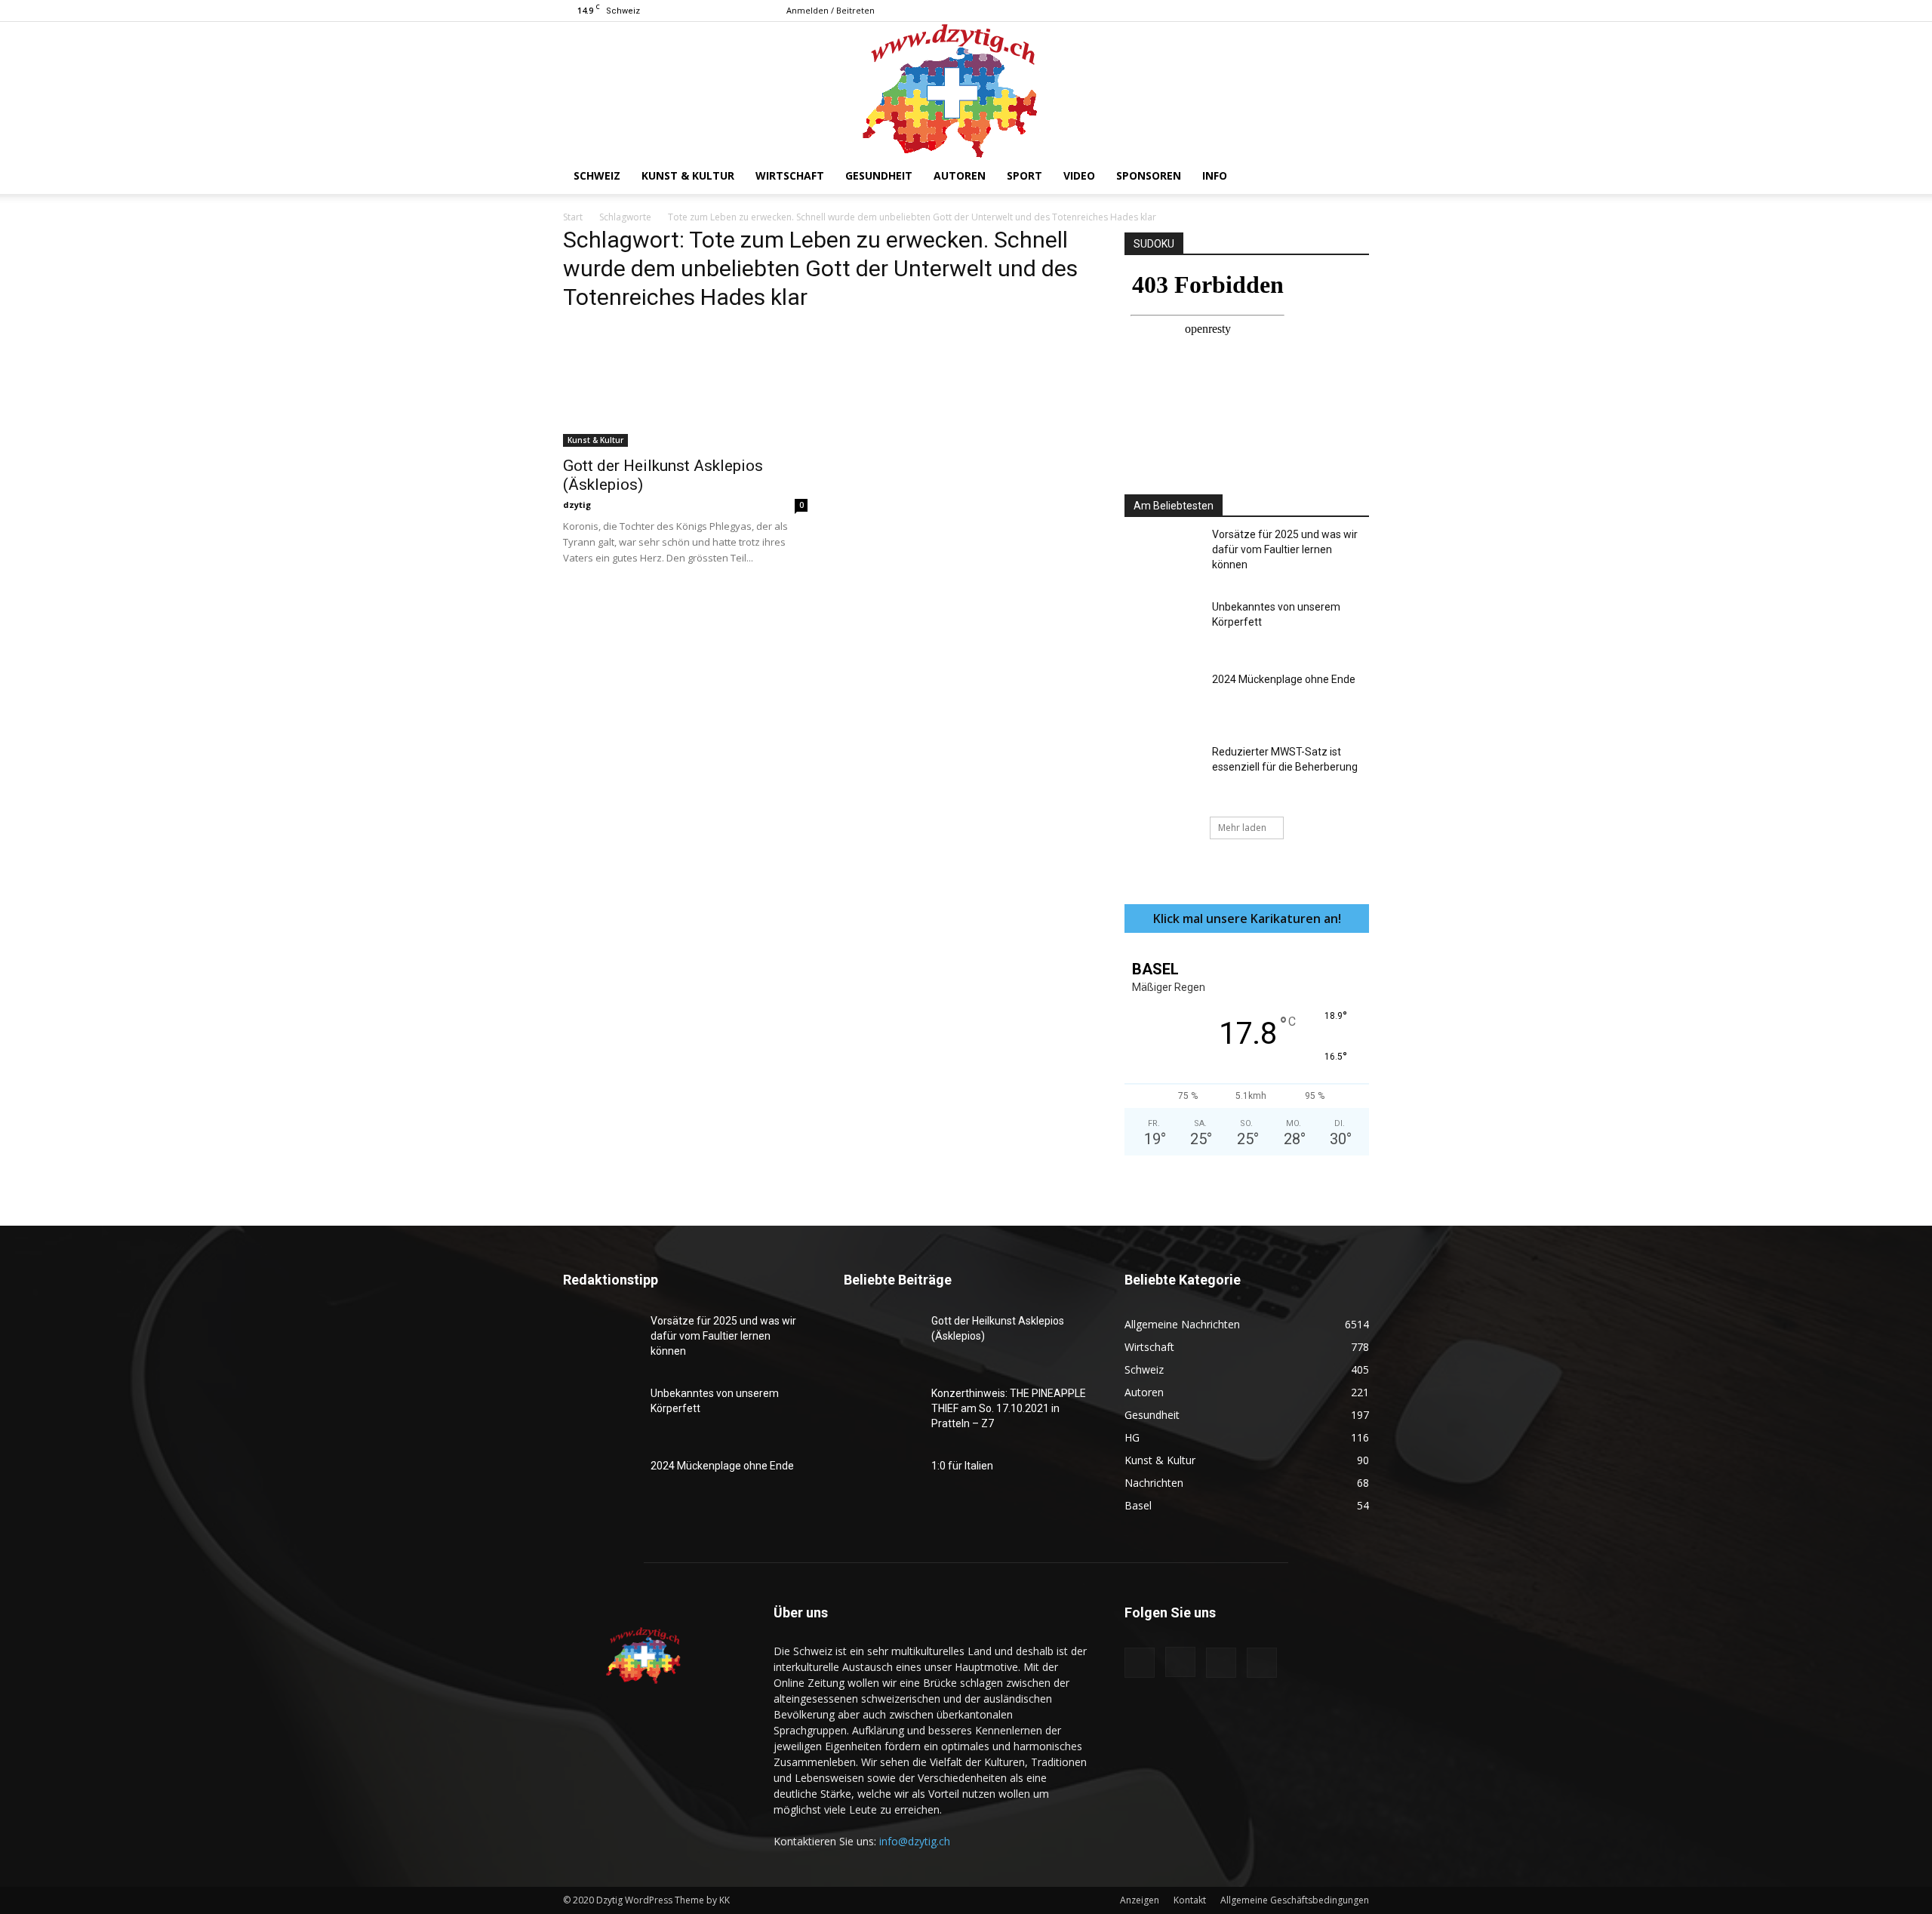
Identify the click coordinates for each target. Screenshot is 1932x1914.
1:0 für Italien (962, 1466)
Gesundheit (879, 175)
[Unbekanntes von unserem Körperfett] (1162, 626)
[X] (1358, 11)
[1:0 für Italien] (881, 1485)
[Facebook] (1283, 11)
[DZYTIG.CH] (966, 90)
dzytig (577, 505)
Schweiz (597, 175)
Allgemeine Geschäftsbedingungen (1295, 1900)
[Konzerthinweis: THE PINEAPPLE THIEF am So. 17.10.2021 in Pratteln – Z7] (881, 1412)
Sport (1024, 175)
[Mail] (1333, 11)
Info (1215, 175)
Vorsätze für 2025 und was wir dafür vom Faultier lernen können (1285, 549)
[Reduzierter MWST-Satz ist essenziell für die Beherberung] (1162, 771)
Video (1079, 175)
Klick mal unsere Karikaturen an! (1247, 919)
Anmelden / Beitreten (831, 10)
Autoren (960, 175)
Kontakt (1190, 1900)
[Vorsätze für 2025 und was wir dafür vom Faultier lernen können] (1162, 553)
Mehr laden (1242, 828)
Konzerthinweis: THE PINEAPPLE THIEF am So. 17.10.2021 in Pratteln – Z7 (1009, 1408)
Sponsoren (1149, 175)
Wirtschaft (790, 175)
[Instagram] (1308, 11)
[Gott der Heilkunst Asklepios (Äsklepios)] (685, 386)
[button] (1351, 177)
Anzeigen (1140, 1900)
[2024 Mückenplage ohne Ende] (1162, 698)
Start (573, 217)
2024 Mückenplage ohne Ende (1284, 679)
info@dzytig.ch (915, 1841)
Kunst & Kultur (688, 175)
